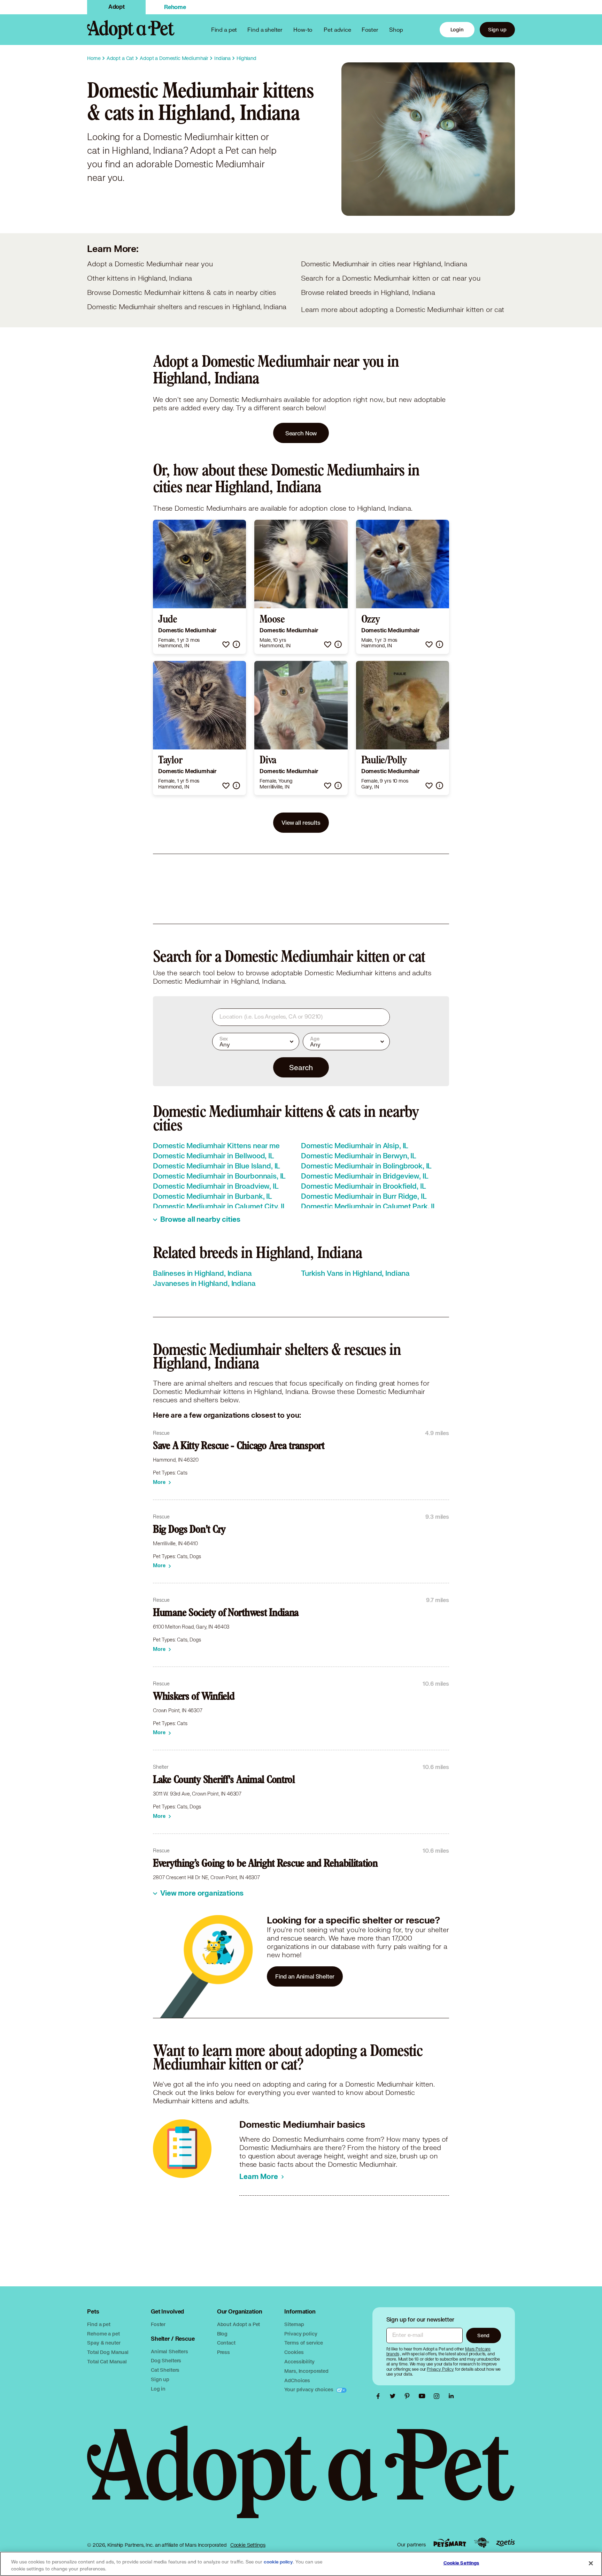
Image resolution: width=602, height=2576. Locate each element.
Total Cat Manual (107, 2361)
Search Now (301, 433)
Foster (370, 29)
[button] (226, 644)
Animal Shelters (169, 2351)
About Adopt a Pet (238, 2324)
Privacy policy (301, 2334)
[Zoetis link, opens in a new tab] (505, 2543)
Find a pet (99, 2324)
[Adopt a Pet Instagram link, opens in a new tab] (438, 2396)
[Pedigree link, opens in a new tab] (481, 2543)
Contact (226, 2343)
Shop (396, 29)
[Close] (591, 2563)
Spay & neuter (104, 2343)
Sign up (497, 29)
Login (457, 29)
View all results (301, 822)
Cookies (294, 2352)
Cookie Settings (248, 2545)
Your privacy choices (309, 2389)
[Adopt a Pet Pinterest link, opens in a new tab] (409, 2396)
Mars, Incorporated (306, 2371)
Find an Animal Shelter (305, 1976)
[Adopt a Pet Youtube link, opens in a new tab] (424, 2396)
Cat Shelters (165, 2370)
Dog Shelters (166, 2360)
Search (301, 1067)
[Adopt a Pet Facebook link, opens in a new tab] (380, 2396)
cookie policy (278, 2562)
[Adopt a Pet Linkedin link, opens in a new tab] (451, 2396)
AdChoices (297, 2380)
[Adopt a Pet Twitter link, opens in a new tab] (394, 2396)
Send (483, 2335)
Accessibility (299, 2361)
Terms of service (304, 2343)
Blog (222, 2334)
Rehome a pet (103, 2334)
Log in (158, 2389)
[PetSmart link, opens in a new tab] (450, 2543)
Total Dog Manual (108, 2352)
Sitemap (294, 2324)
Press (223, 2352)
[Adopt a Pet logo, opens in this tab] (301, 2479)
